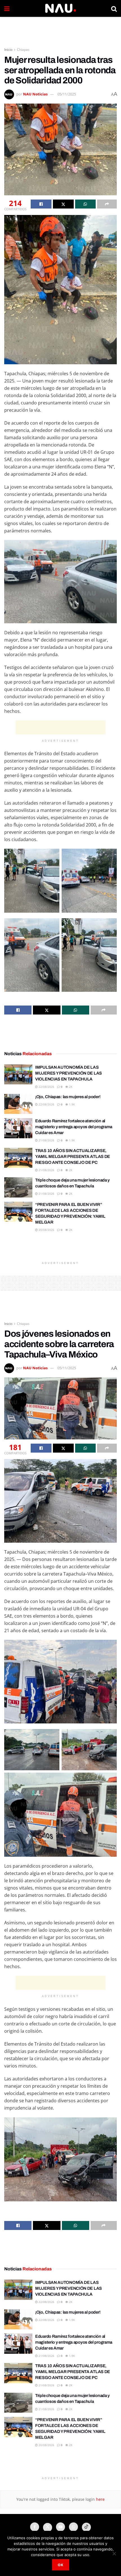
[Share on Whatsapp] (86, 204)
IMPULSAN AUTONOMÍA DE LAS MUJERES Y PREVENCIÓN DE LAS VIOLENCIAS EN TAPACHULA (69, 1073)
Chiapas (23, 50)
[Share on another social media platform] (107, 204)
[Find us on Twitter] (48, 2527)
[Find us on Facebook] (35, 2527)
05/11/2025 (67, 94)
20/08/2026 (46, 1230)
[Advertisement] (60, 29)
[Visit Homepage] (60, 8)
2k (70, 1087)
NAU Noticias (35, 94)
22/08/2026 (46, 1087)
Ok (61, 2565)
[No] (114, 2554)
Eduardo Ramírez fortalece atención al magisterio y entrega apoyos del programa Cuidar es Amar (74, 1127)
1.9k (71, 1104)
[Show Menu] (7, 8)
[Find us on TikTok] (86, 2527)
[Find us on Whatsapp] (73, 2527)
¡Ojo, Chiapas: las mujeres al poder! (68, 1097)
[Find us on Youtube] (60, 2527)
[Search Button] (114, 8)
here (100, 2499)
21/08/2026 (46, 1140)
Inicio (8, 50)
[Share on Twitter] (63, 204)
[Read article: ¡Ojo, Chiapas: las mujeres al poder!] (18, 1104)
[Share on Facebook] (41, 204)
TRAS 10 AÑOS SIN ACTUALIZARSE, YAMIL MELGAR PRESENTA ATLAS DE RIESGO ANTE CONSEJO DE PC (73, 1157)
